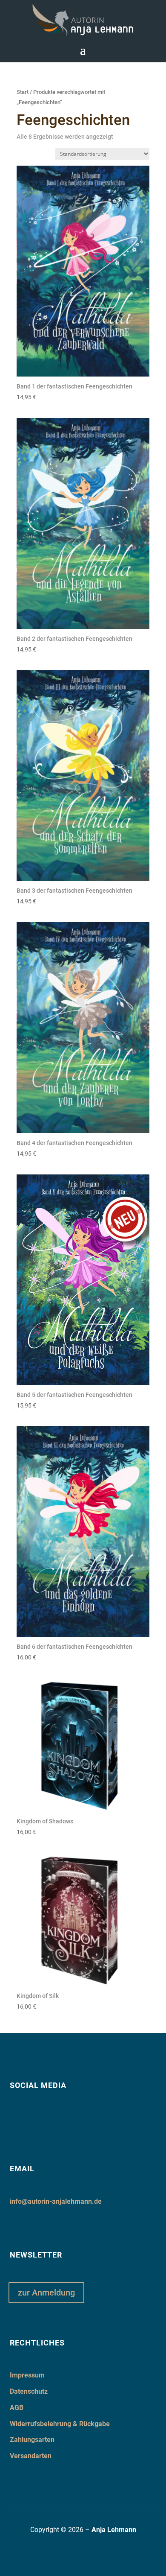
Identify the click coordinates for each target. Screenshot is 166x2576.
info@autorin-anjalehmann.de (56, 2201)
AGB (17, 2408)
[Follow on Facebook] (14, 2117)
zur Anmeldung (46, 2293)
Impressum (27, 2375)
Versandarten (31, 2456)
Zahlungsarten (32, 2440)
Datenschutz (29, 2391)
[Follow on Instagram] (35, 2117)
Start (23, 92)
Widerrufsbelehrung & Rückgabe (60, 2424)
